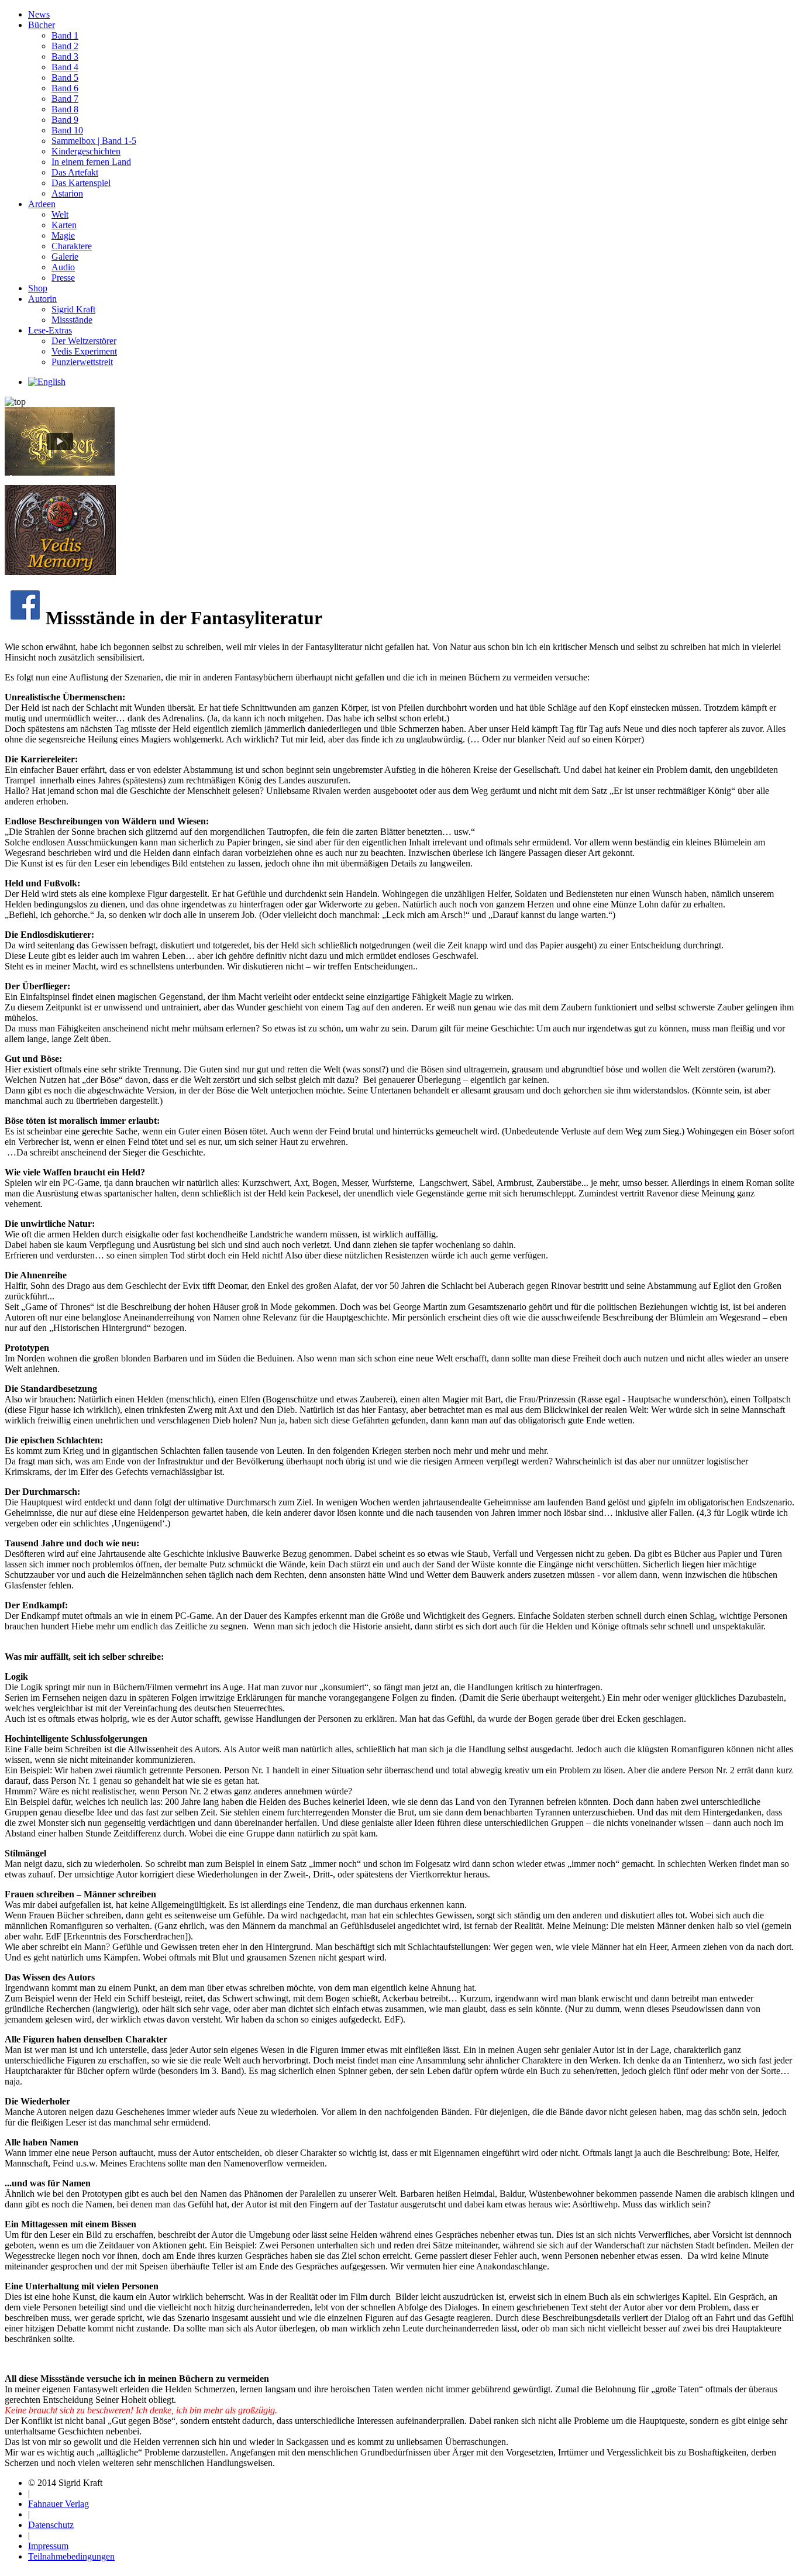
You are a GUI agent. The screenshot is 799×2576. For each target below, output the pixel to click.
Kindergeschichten (86, 151)
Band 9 (65, 120)
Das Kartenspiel (81, 183)
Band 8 (65, 109)
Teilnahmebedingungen (71, 2556)
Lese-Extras (50, 330)
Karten (64, 225)
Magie (63, 235)
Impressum (48, 2546)
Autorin (42, 299)
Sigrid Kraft (73, 309)
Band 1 (65, 35)
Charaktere (72, 246)
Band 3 (65, 56)
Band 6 (65, 88)
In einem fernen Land (91, 162)
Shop (38, 288)
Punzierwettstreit (82, 362)
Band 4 (65, 67)
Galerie (65, 257)
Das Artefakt (75, 172)
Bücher (42, 25)
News (39, 14)
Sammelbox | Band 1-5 (94, 141)
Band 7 (65, 99)
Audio (63, 267)
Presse (63, 278)
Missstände (72, 320)
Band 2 (65, 46)
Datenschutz (51, 2525)
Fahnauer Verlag (58, 2504)
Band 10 (67, 130)
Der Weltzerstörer (84, 341)
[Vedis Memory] (60, 572)
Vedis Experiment (84, 351)
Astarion (67, 193)
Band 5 (65, 78)
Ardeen (42, 204)
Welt (60, 214)
